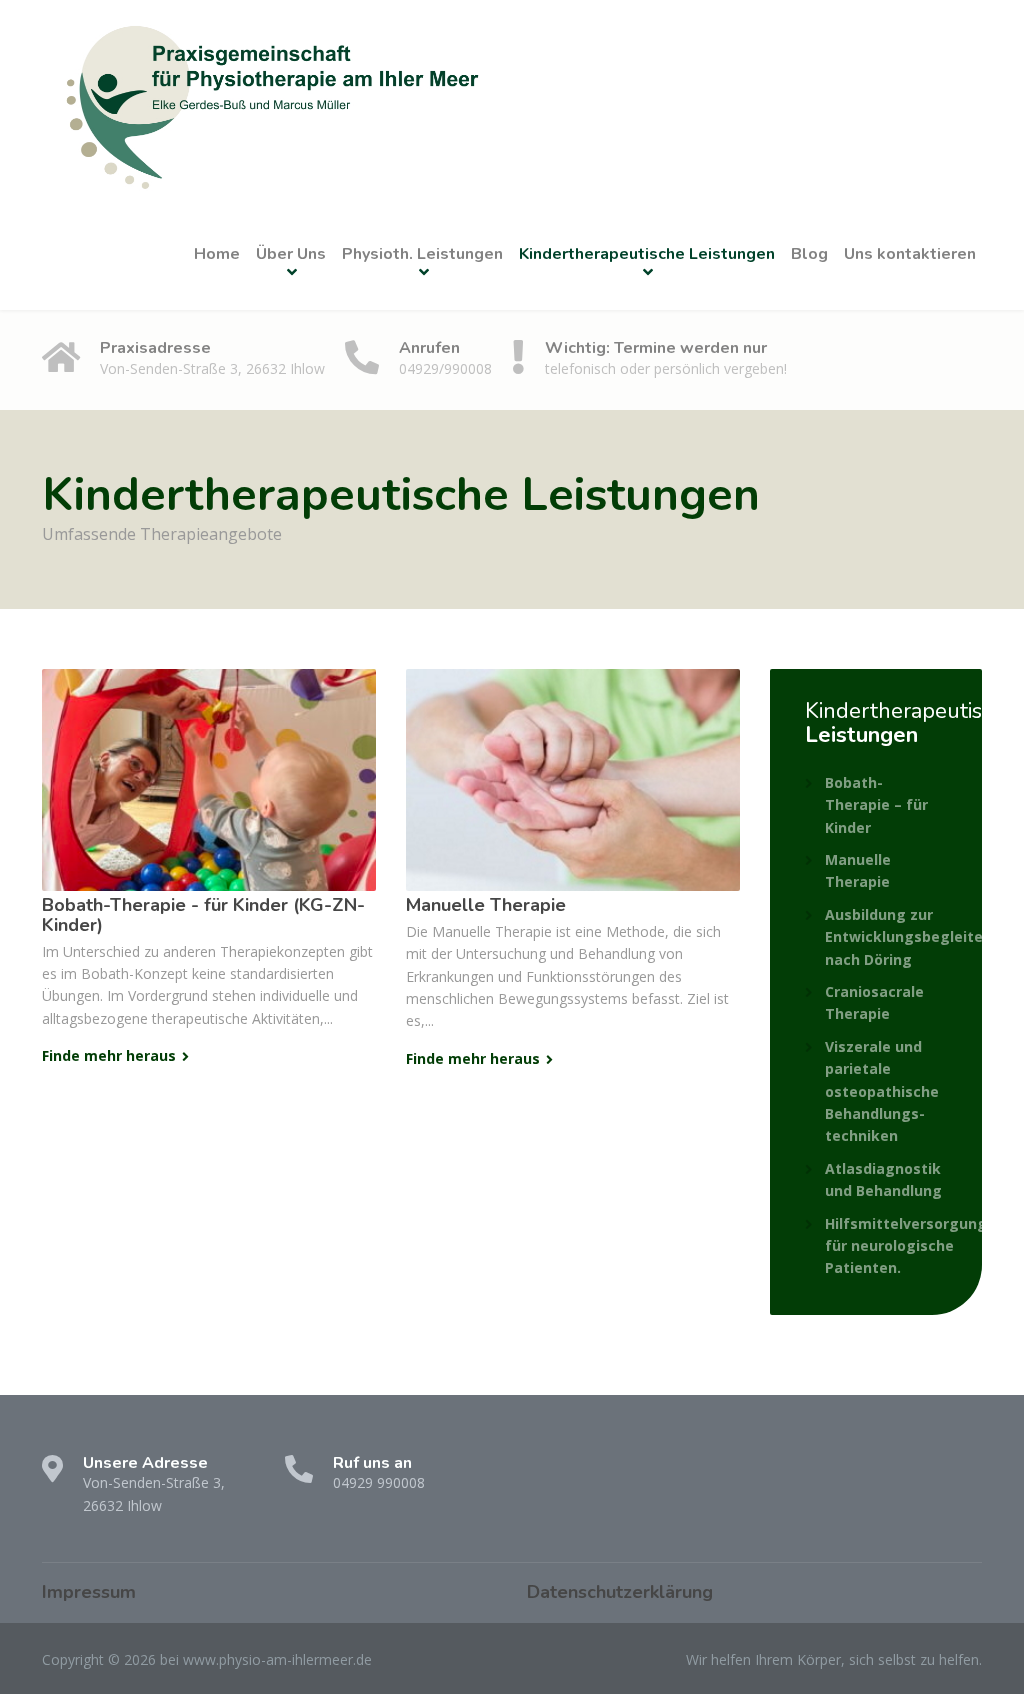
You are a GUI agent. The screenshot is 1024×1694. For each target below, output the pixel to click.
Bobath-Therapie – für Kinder (876, 805)
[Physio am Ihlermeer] (267, 98)
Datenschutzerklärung (620, 1592)
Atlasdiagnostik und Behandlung (883, 1179)
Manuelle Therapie (486, 905)
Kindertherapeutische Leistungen (647, 254)
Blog (809, 254)
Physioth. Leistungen (422, 254)
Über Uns (291, 254)
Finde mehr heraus (109, 1055)
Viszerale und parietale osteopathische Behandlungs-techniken (882, 1091)
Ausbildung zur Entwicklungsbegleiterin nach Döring (913, 937)
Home (217, 254)
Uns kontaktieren (910, 254)
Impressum (89, 1592)
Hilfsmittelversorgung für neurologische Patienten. (906, 1246)
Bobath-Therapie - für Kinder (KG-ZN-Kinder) (203, 915)
